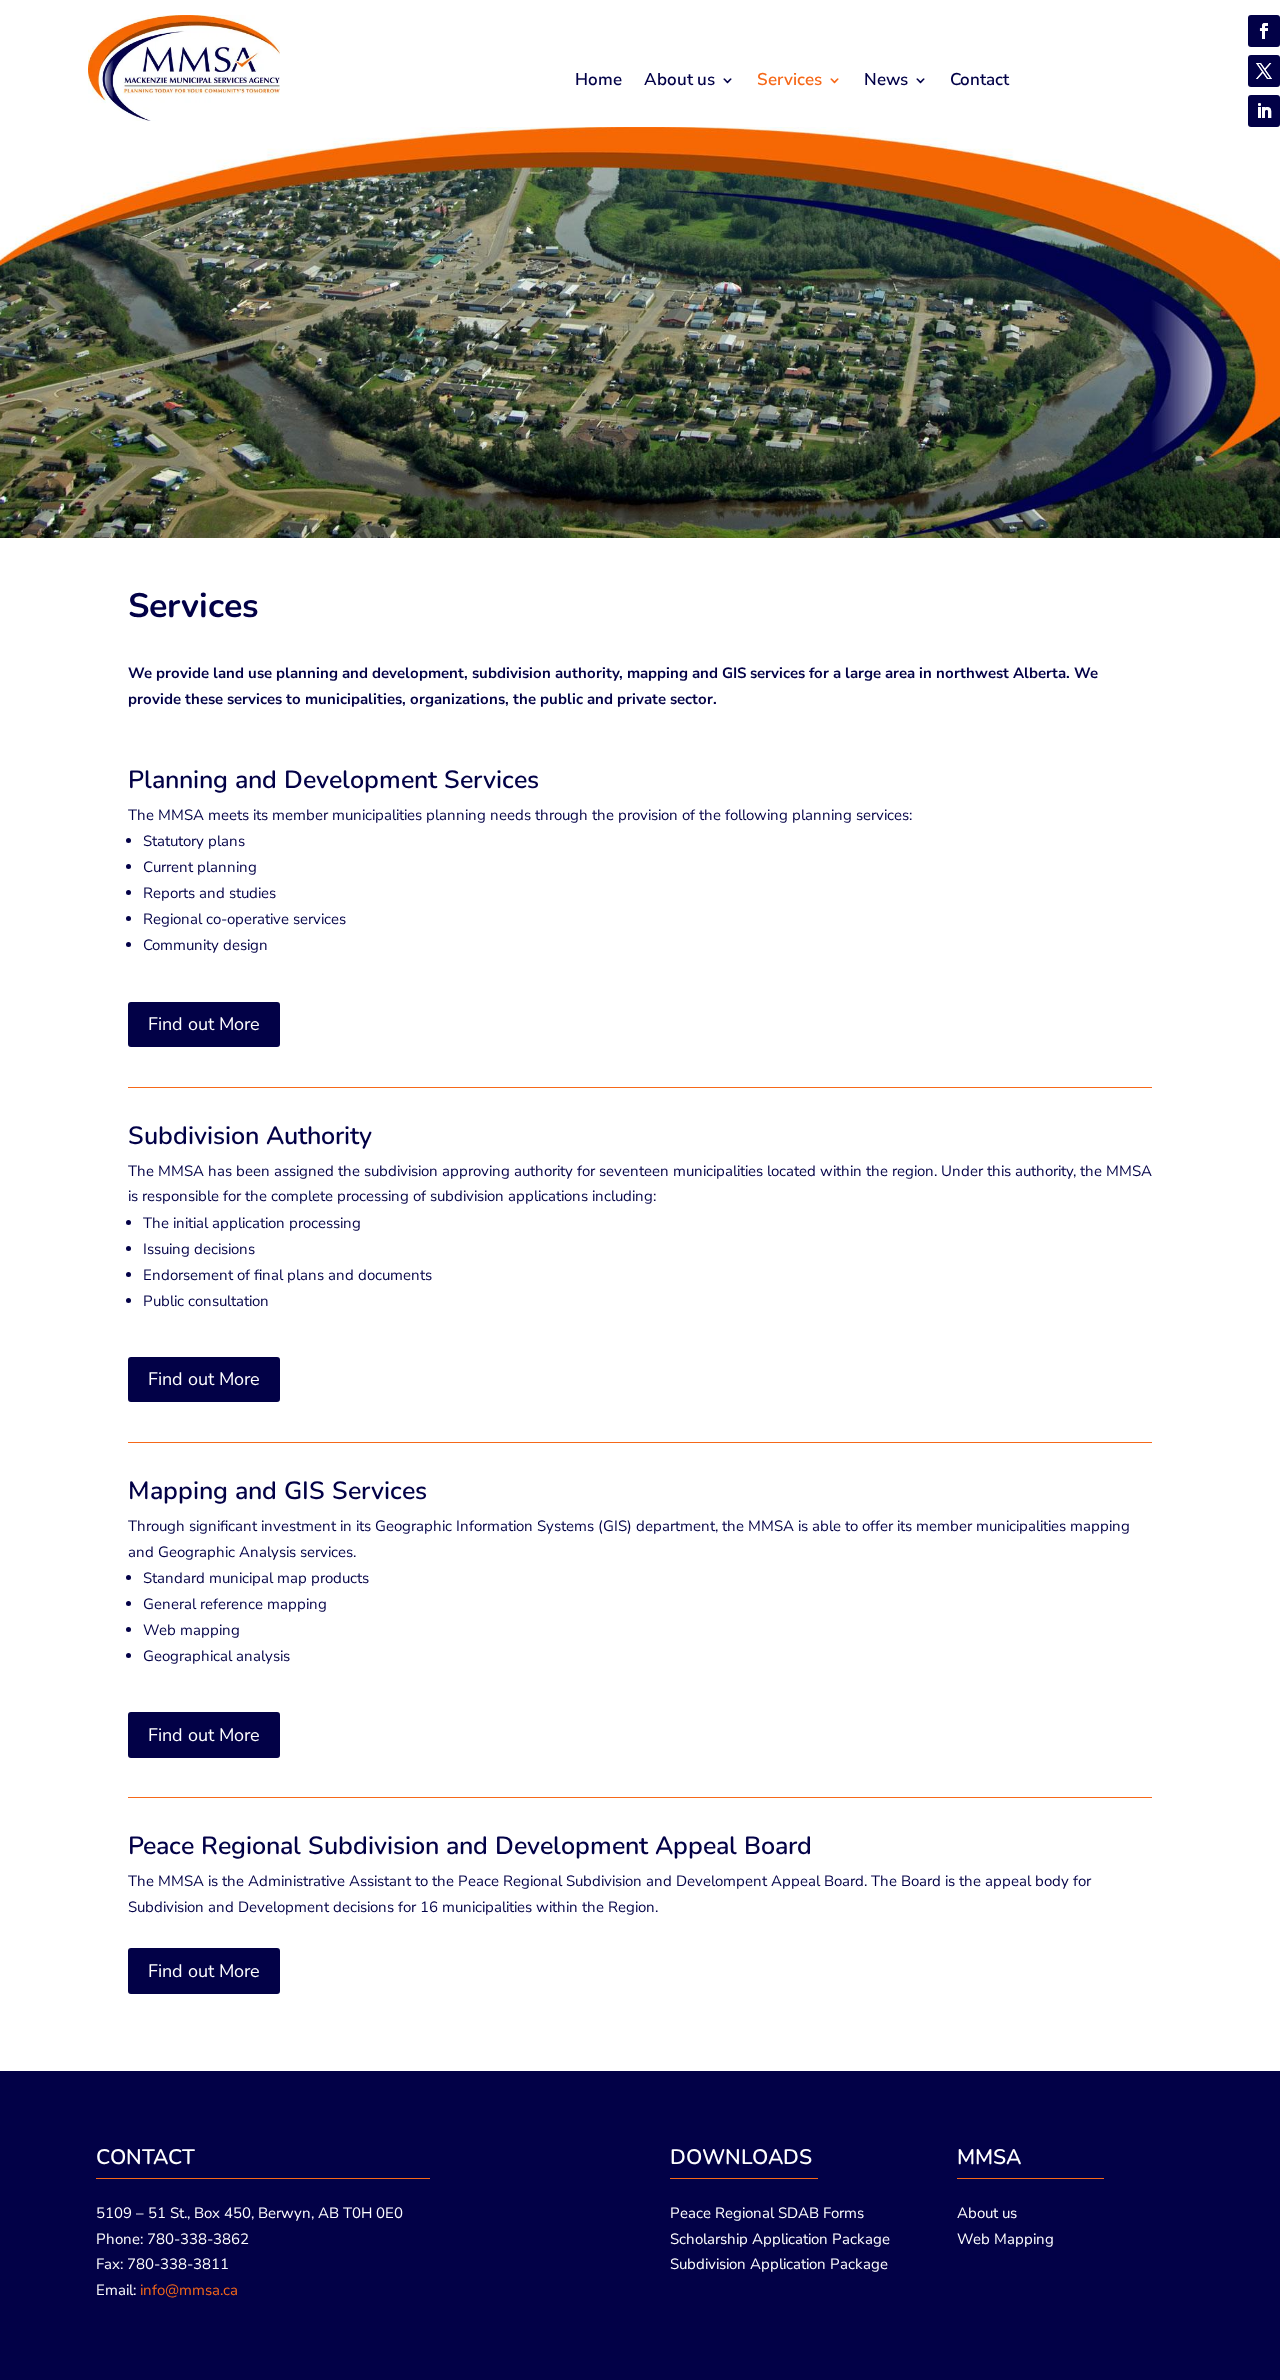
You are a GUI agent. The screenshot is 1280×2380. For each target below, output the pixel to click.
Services (789, 82)
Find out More (204, 1024)
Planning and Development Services (333, 780)
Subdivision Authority (250, 1136)
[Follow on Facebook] (1264, 31)
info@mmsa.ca (189, 2290)
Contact (979, 82)
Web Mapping (1005, 2239)
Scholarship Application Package (780, 2239)
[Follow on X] (1264, 71)
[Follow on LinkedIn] (1264, 111)
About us (679, 82)
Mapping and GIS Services (277, 1491)
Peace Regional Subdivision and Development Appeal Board (470, 1846)
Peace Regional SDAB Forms (767, 2213)
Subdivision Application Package (779, 2264)
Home (598, 82)
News (886, 82)
